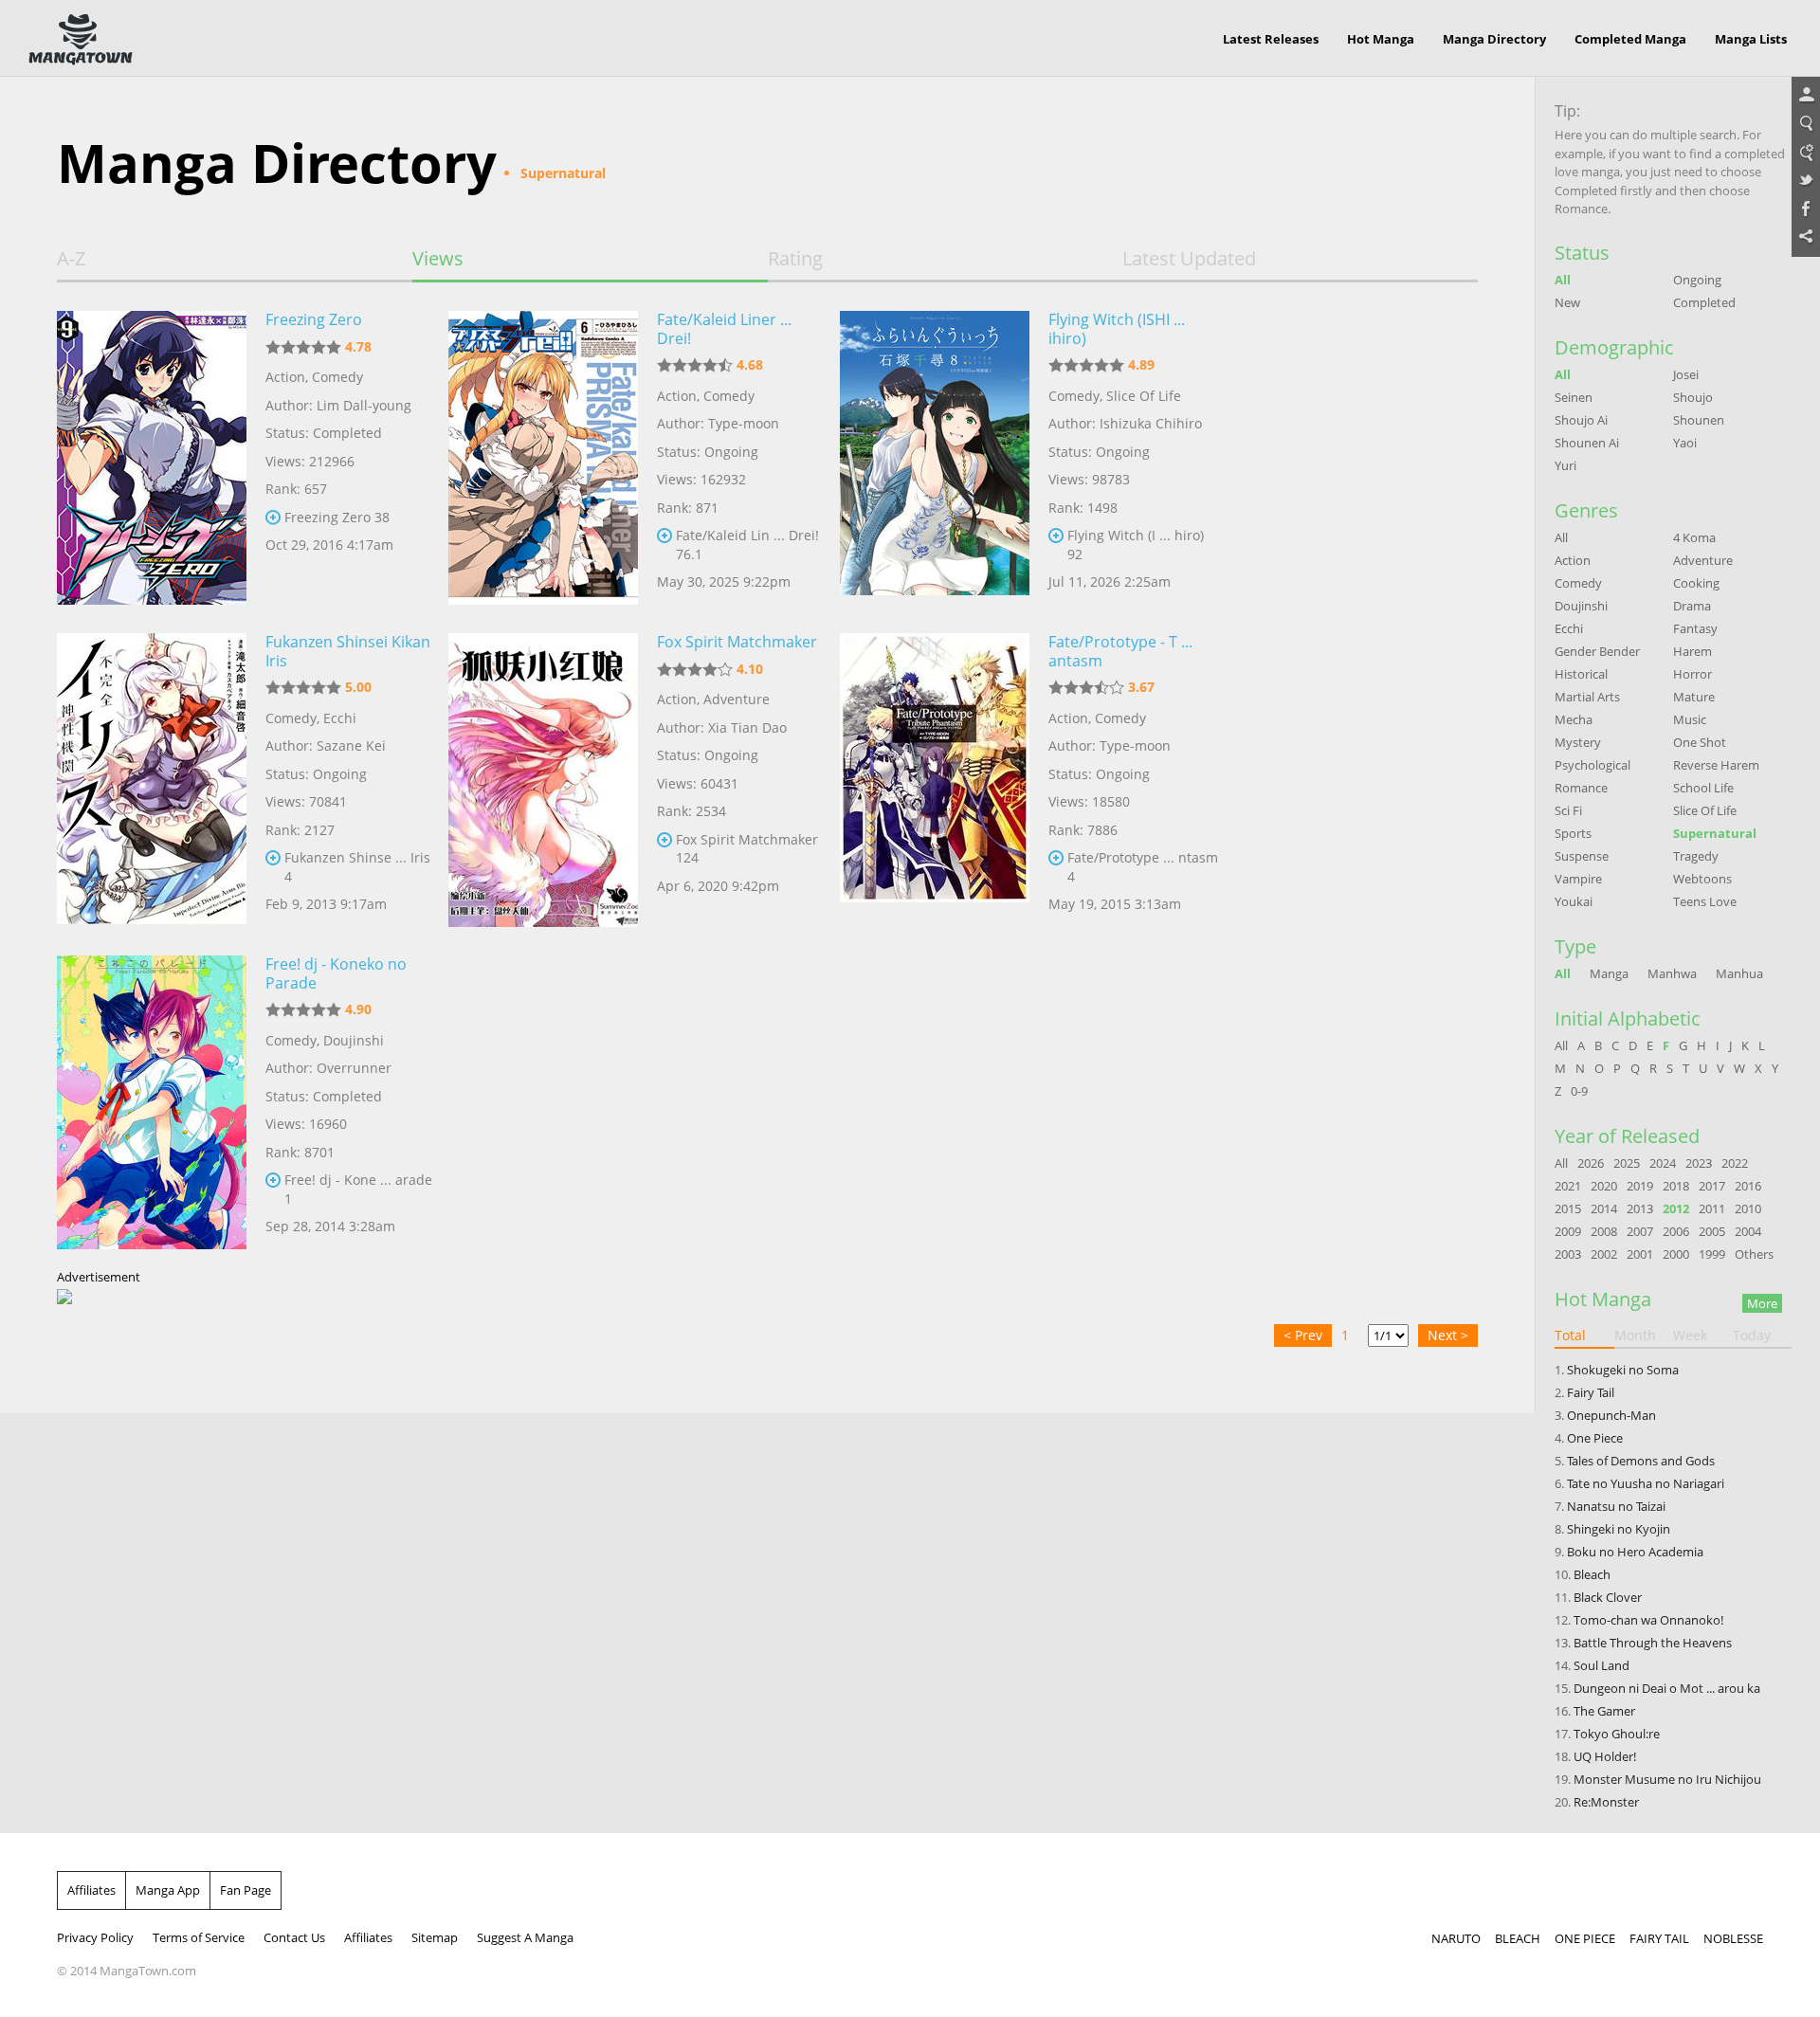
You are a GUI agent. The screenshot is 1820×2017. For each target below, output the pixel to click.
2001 (1640, 1254)
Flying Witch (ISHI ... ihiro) (1117, 329)
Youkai (1574, 901)
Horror (1693, 674)
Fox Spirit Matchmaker (737, 642)
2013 (1640, 1208)
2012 (1676, 1208)
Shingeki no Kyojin (1619, 1529)
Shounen (1699, 420)
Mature (1694, 697)
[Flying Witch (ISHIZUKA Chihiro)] (935, 458)
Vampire (1578, 879)
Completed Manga (1630, 39)
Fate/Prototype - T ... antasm (1120, 651)
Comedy (337, 377)
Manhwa (1672, 973)
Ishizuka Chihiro (1151, 423)
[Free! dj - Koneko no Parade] (152, 1102)
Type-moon (744, 423)
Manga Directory (1494, 39)
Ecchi (340, 718)
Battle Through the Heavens (1653, 1643)
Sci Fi (1568, 810)
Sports (1573, 833)
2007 (1640, 1231)
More (1762, 1303)
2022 (1735, 1163)
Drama (1692, 606)
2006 (1676, 1231)
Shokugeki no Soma (1623, 1370)
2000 (1676, 1254)
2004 (1748, 1231)
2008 (1604, 1231)
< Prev (1303, 1335)
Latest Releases (1271, 39)
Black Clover (1608, 1597)
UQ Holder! (1605, 1756)
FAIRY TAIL (1659, 1938)
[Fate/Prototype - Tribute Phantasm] (935, 780)
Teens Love (1705, 901)
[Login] (1806, 96)
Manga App (168, 1890)
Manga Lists (1751, 39)
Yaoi (1685, 443)
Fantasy (1695, 628)
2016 (1748, 1186)
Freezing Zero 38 (337, 517)
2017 (1712, 1186)
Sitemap (435, 1937)
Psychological (1592, 765)
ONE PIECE (1585, 1938)
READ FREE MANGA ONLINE (81, 40)
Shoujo (1693, 397)
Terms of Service (199, 1937)
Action (285, 377)
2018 (1676, 1186)
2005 (1712, 1231)
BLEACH (1518, 1938)
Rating (795, 259)
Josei (1686, 374)
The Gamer (1604, 1711)
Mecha (1574, 719)
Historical (1581, 674)
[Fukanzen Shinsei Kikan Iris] (152, 780)
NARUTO (1456, 1938)
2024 (1663, 1163)
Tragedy (1696, 856)
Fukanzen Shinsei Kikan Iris (348, 651)
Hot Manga (1381, 39)
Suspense (1582, 856)
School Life (1703, 788)
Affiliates (91, 1890)
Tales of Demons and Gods (1641, 1461)
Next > (1448, 1335)
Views (438, 259)
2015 (1568, 1208)
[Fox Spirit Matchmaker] (543, 780)
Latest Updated (1189, 259)
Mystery (1578, 742)
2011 (1712, 1208)
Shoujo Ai (1581, 420)
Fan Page (246, 1890)
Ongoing (1697, 280)
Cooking (1696, 583)
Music (1690, 719)
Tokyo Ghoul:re (1617, 1734)
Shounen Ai (1587, 443)
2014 (1604, 1208)
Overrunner (354, 1068)
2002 (1604, 1254)
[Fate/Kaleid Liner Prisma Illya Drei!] (543, 458)
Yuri (1565, 465)
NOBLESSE (1733, 1938)
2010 (1748, 1208)
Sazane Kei (351, 745)
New (1567, 302)
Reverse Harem (1716, 765)
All (1563, 280)
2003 (1568, 1254)
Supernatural (1715, 833)
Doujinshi (354, 1040)
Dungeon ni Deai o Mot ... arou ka (1667, 1688)
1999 (1712, 1254)
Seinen (1574, 397)
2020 (1604, 1186)
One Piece (1595, 1438)
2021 (1568, 1186)
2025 (1627, 1163)
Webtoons (1702, 879)
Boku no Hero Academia (1635, 1552)
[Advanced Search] (1806, 153)
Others (1754, 1254)
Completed (1704, 302)
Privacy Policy (95, 1937)
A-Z (71, 259)
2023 (1699, 1163)
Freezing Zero (314, 319)
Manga (1609, 973)
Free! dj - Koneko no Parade (336, 973)
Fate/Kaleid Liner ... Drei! (724, 329)
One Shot (1700, 742)
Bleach (1592, 1574)
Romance (1581, 788)
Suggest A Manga (525, 1937)
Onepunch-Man (1611, 1415)
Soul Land (1602, 1665)
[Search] (1806, 124)
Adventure (737, 699)
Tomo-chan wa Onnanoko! (1648, 1620)
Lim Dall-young (364, 405)
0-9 (1579, 1091)
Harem (1693, 651)
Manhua (1739, 973)
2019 (1640, 1186)
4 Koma (1694, 537)
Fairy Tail (1591, 1392)
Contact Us (294, 1937)
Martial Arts (1587, 697)
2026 (1591, 1163)
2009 (1568, 1231)
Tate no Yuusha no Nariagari (1646, 1483)
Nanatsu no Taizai (1616, 1506)
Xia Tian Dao (747, 727)
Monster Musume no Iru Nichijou (1667, 1779)
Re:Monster (1606, 1802)
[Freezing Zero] (152, 458)
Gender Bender (1597, 651)
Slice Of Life (1144, 396)
